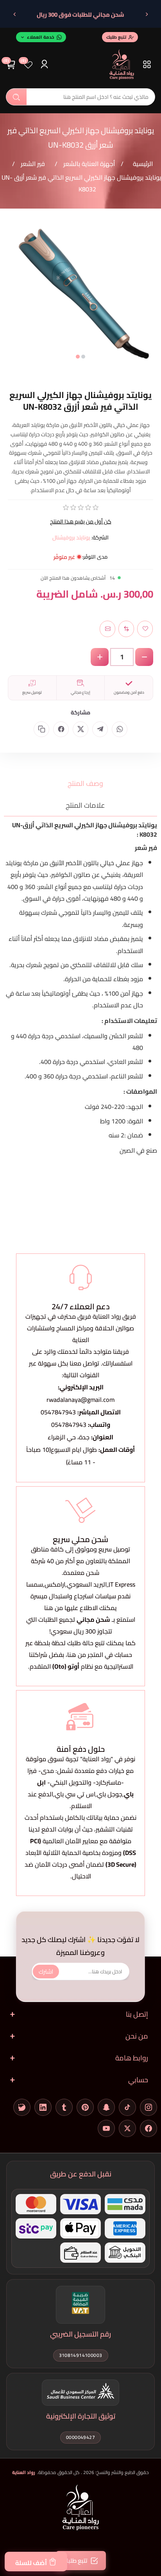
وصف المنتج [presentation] (85, 783)
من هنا (77, 1655)
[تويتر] (127, 2128)
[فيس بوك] (148, 2128)
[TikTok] (127, 2107)
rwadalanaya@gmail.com (80, 1400)
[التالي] (14, 14)
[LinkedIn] (43, 2107)
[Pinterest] (85, 2107)
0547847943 (58, 1412)
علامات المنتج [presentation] (85, 805)
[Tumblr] (64, 2107)
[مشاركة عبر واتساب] (120, 729)
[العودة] (147, 14)
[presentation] (10, 299)
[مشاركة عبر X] (80, 729)
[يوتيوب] (106, 2128)
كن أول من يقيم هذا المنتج (81, 521)
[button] (83, 357)
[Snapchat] (106, 2107)
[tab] (80, 783)
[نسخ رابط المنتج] (41, 729)
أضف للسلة (31, 2563)
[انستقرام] (148, 2107)
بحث (16, 97)
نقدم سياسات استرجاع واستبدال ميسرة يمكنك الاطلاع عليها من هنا (80, 1602)
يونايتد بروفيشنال (71, 537)
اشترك (46, 1971)
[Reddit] (22, 2107)
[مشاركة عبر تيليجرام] (100, 729)
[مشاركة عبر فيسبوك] (61, 729)
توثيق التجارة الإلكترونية (81, 2416)
